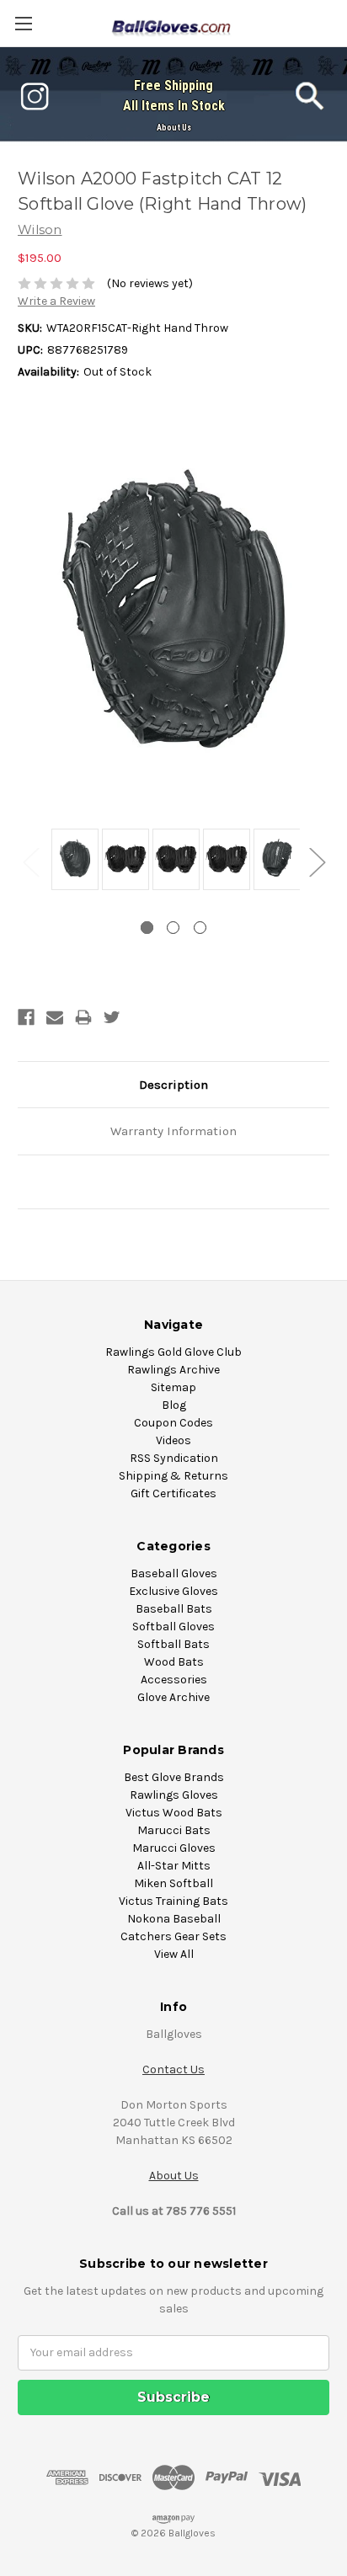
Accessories (174, 1680)
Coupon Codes (173, 1423)
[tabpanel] (72, 861)
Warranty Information (173, 1131)
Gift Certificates (173, 1493)
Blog (174, 1405)
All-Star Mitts (174, 1866)
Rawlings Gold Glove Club (173, 1352)
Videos (173, 1440)
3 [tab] (200, 928)
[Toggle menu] (23, 23)
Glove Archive (173, 1697)
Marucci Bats (174, 1830)
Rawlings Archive (173, 1370)
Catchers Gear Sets (173, 1936)
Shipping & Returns (173, 1476)
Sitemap (173, 1387)
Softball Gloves (173, 1627)
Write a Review (56, 301)
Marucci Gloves (174, 1848)
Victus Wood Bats (174, 1813)
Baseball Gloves (174, 1573)
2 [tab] (173, 928)
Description (173, 1085)
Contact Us (173, 2069)
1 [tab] (147, 928)
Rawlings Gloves (174, 1795)
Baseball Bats (174, 1609)
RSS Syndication (174, 1458)
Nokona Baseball (174, 1919)
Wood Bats (174, 1662)
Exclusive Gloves (173, 1591)
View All (174, 1954)
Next (317, 861)
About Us (174, 128)
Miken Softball (173, 1883)
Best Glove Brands (174, 1777)
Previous (30, 861)
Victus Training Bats (173, 1901)
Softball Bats (173, 1644)
